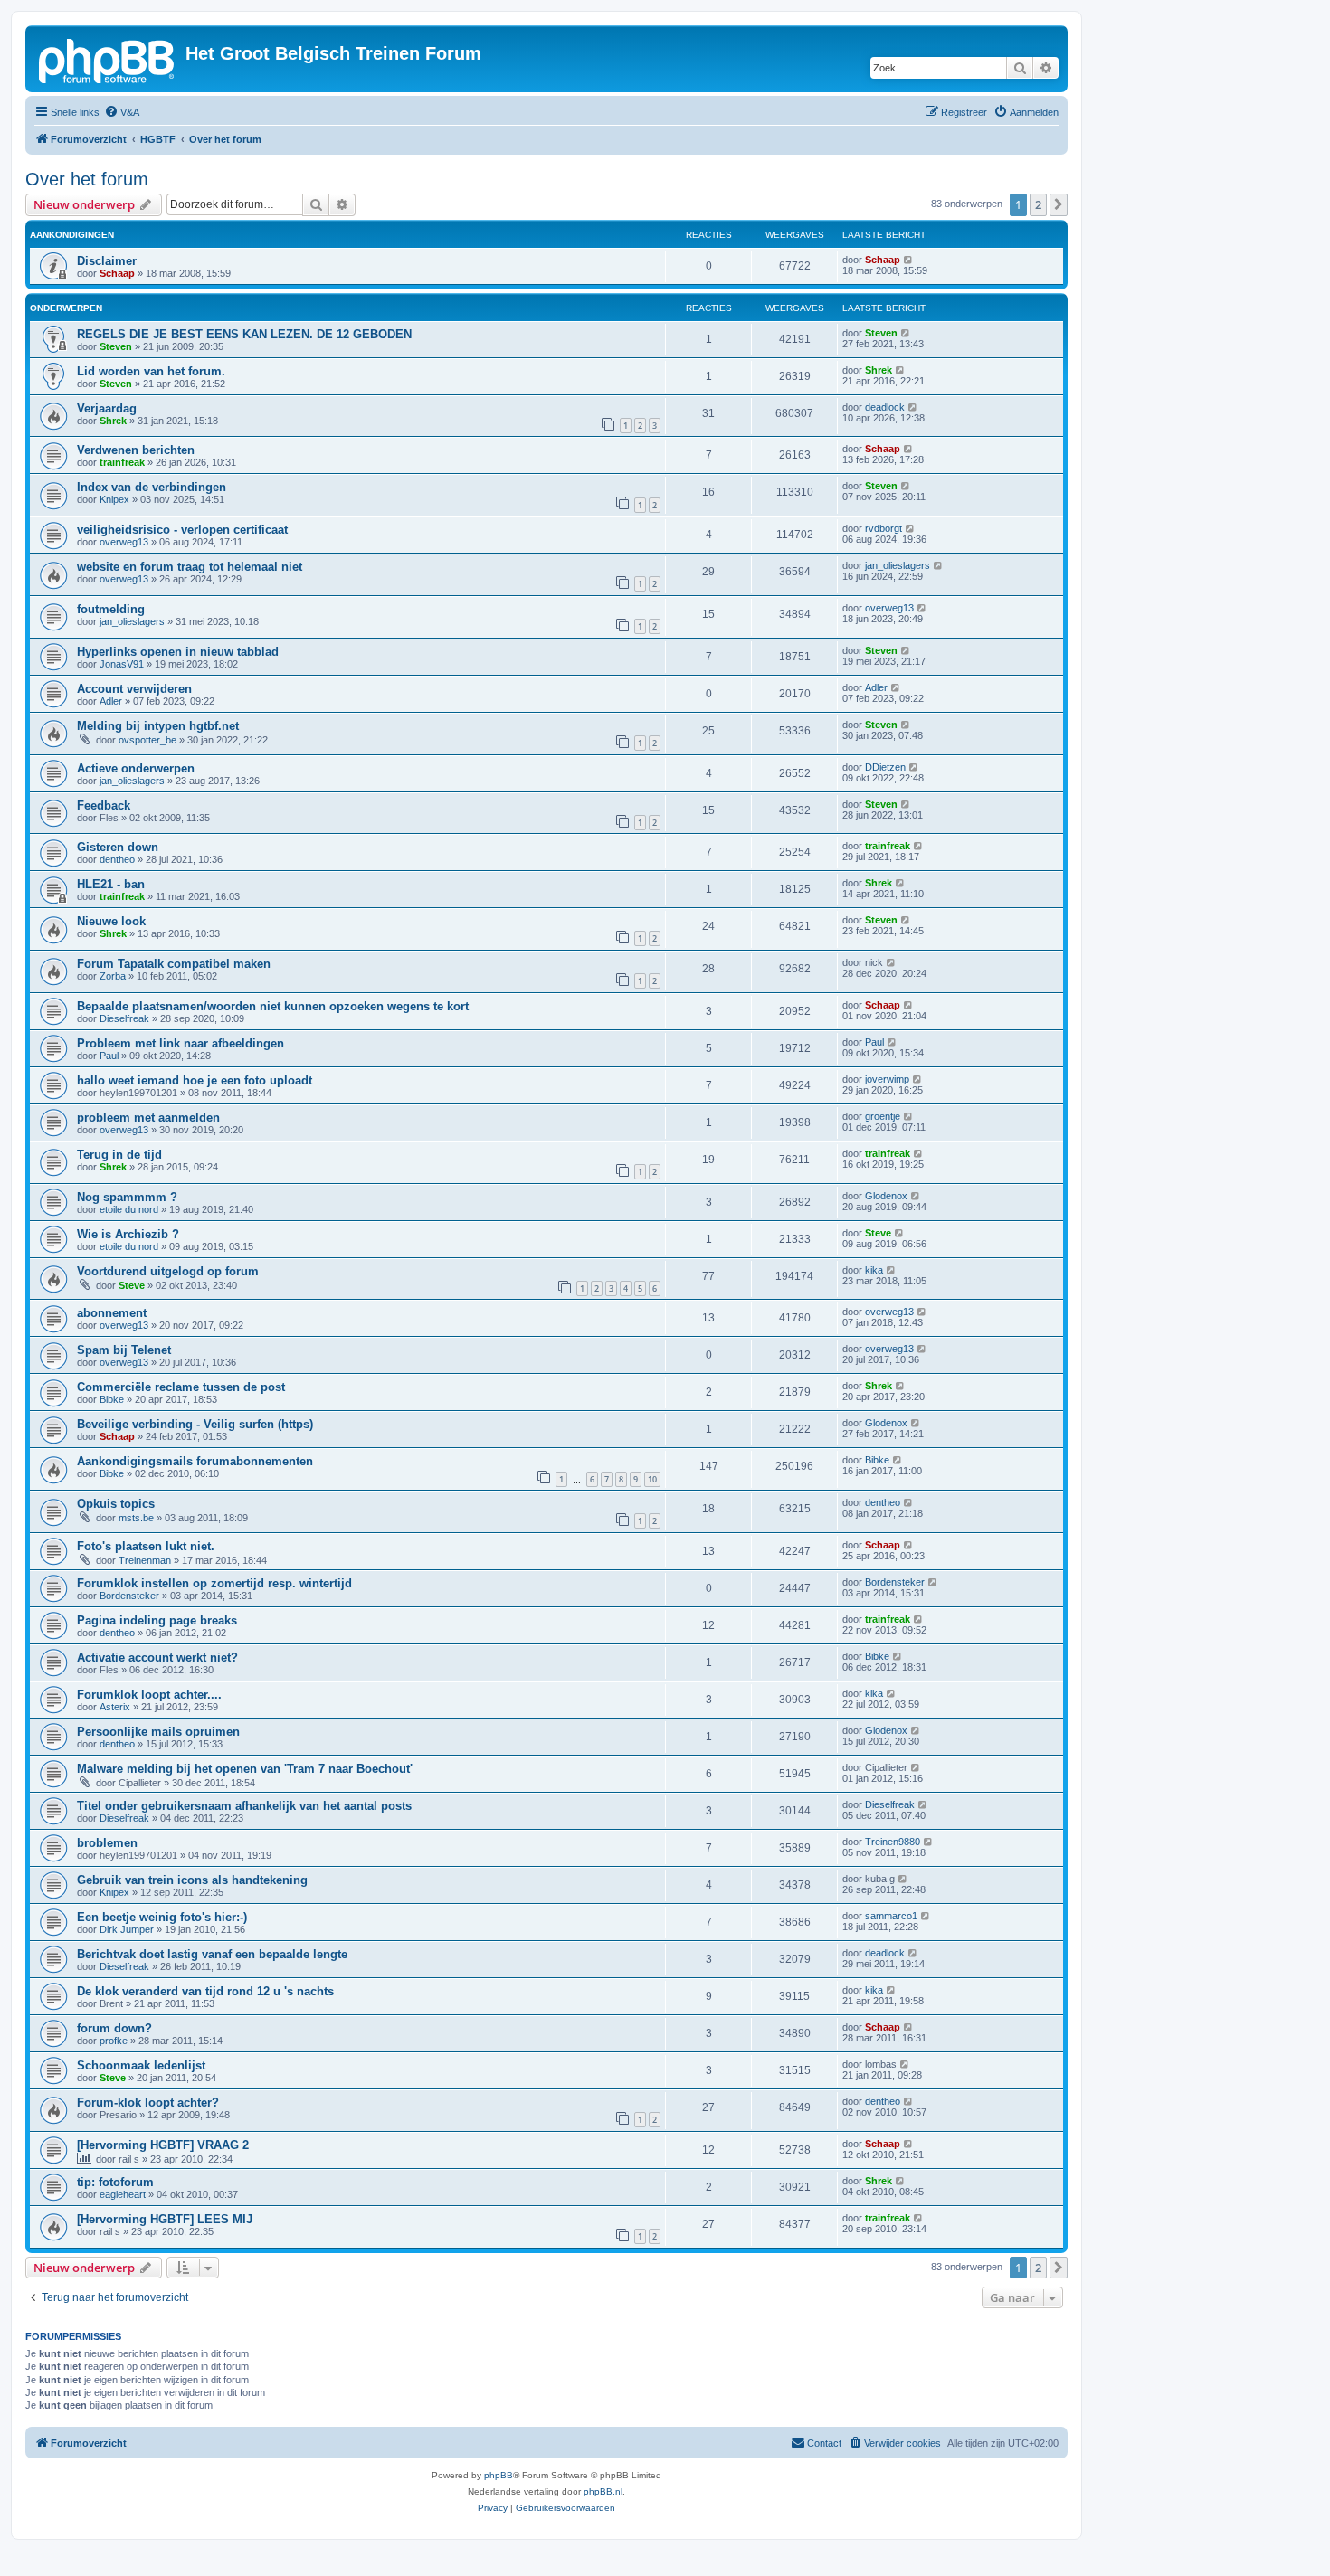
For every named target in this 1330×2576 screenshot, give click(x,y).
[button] (1059, 204)
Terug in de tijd (119, 1155)
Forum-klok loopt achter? (148, 2102)
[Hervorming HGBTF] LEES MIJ (165, 2219)
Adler (111, 701)
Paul (109, 1056)
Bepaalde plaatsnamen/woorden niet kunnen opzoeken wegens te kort (273, 1006)
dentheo (117, 859)
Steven (116, 346)
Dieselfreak (124, 1018)
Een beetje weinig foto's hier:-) (162, 1917)
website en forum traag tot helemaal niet (190, 567)
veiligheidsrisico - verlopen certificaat (182, 530)
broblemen (107, 1843)
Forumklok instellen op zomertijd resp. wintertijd (214, 1583)
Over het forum (87, 179)
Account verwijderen (134, 689)
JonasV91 (122, 664)
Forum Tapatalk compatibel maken (174, 964)
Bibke (112, 1399)
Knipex (114, 499)
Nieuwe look (111, 921)
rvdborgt (883, 528)
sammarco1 (891, 1916)
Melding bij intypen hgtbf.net (158, 726)
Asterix (115, 1707)
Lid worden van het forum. (151, 371)
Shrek (879, 370)
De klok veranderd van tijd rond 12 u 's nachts (205, 1991)
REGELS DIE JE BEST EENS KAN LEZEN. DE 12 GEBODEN (244, 334)
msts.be (136, 1518)
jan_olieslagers (898, 565)
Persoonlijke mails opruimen (158, 1732)
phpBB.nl (603, 2491)
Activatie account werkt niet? (157, 1657)
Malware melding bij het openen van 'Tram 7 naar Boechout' (245, 1769)
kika (874, 1270)
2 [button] (1038, 204)
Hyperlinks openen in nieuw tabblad (178, 652)
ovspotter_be (147, 740)
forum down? (114, 2028)
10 (652, 1479)
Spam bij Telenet (124, 1350)
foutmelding (111, 609)
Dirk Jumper (127, 1929)
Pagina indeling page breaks (157, 1620)
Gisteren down (118, 847)
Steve (878, 1233)
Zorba (113, 976)
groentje (883, 1116)
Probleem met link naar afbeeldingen (180, 1043)
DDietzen (885, 767)
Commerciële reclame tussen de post (181, 1387)
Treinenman (145, 1560)
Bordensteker (129, 1596)
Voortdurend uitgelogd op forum (168, 1271)
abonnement (112, 1313)
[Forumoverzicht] (108, 59)
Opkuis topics (116, 1504)
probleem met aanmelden (148, 1118)
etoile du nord (129, 1209)
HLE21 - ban (111, 884)
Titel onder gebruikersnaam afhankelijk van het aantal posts (244, 1806)
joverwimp (887, 1079)
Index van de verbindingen (152, 487)
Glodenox (886, 1196)
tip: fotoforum (115, 2182)
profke (114, 2041)
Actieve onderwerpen (136, 768)
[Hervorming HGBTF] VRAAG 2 (163, 2145)
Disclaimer (107, 261)
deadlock (885, 407)
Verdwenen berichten (136, 450)
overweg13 (124, 542)
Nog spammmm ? (127, 1197)
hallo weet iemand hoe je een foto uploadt (195, 1080)
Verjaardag (107, 408)
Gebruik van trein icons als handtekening (192, 1880)
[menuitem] (122, 112)
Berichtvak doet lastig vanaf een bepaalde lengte (212, 1954)
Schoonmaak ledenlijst (141, 2065)
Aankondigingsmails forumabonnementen (195, 1461)
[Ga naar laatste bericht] (909, 260)
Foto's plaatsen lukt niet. (146, 1546)
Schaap (117, 273)
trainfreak (122, 462)
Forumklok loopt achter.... (149, 1695)
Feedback (104, 805)
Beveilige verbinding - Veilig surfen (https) (195, 1424)
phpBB (499, 2475)
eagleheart (123, 2194)
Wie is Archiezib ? (128, 1234)
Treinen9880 (893, 1842)
